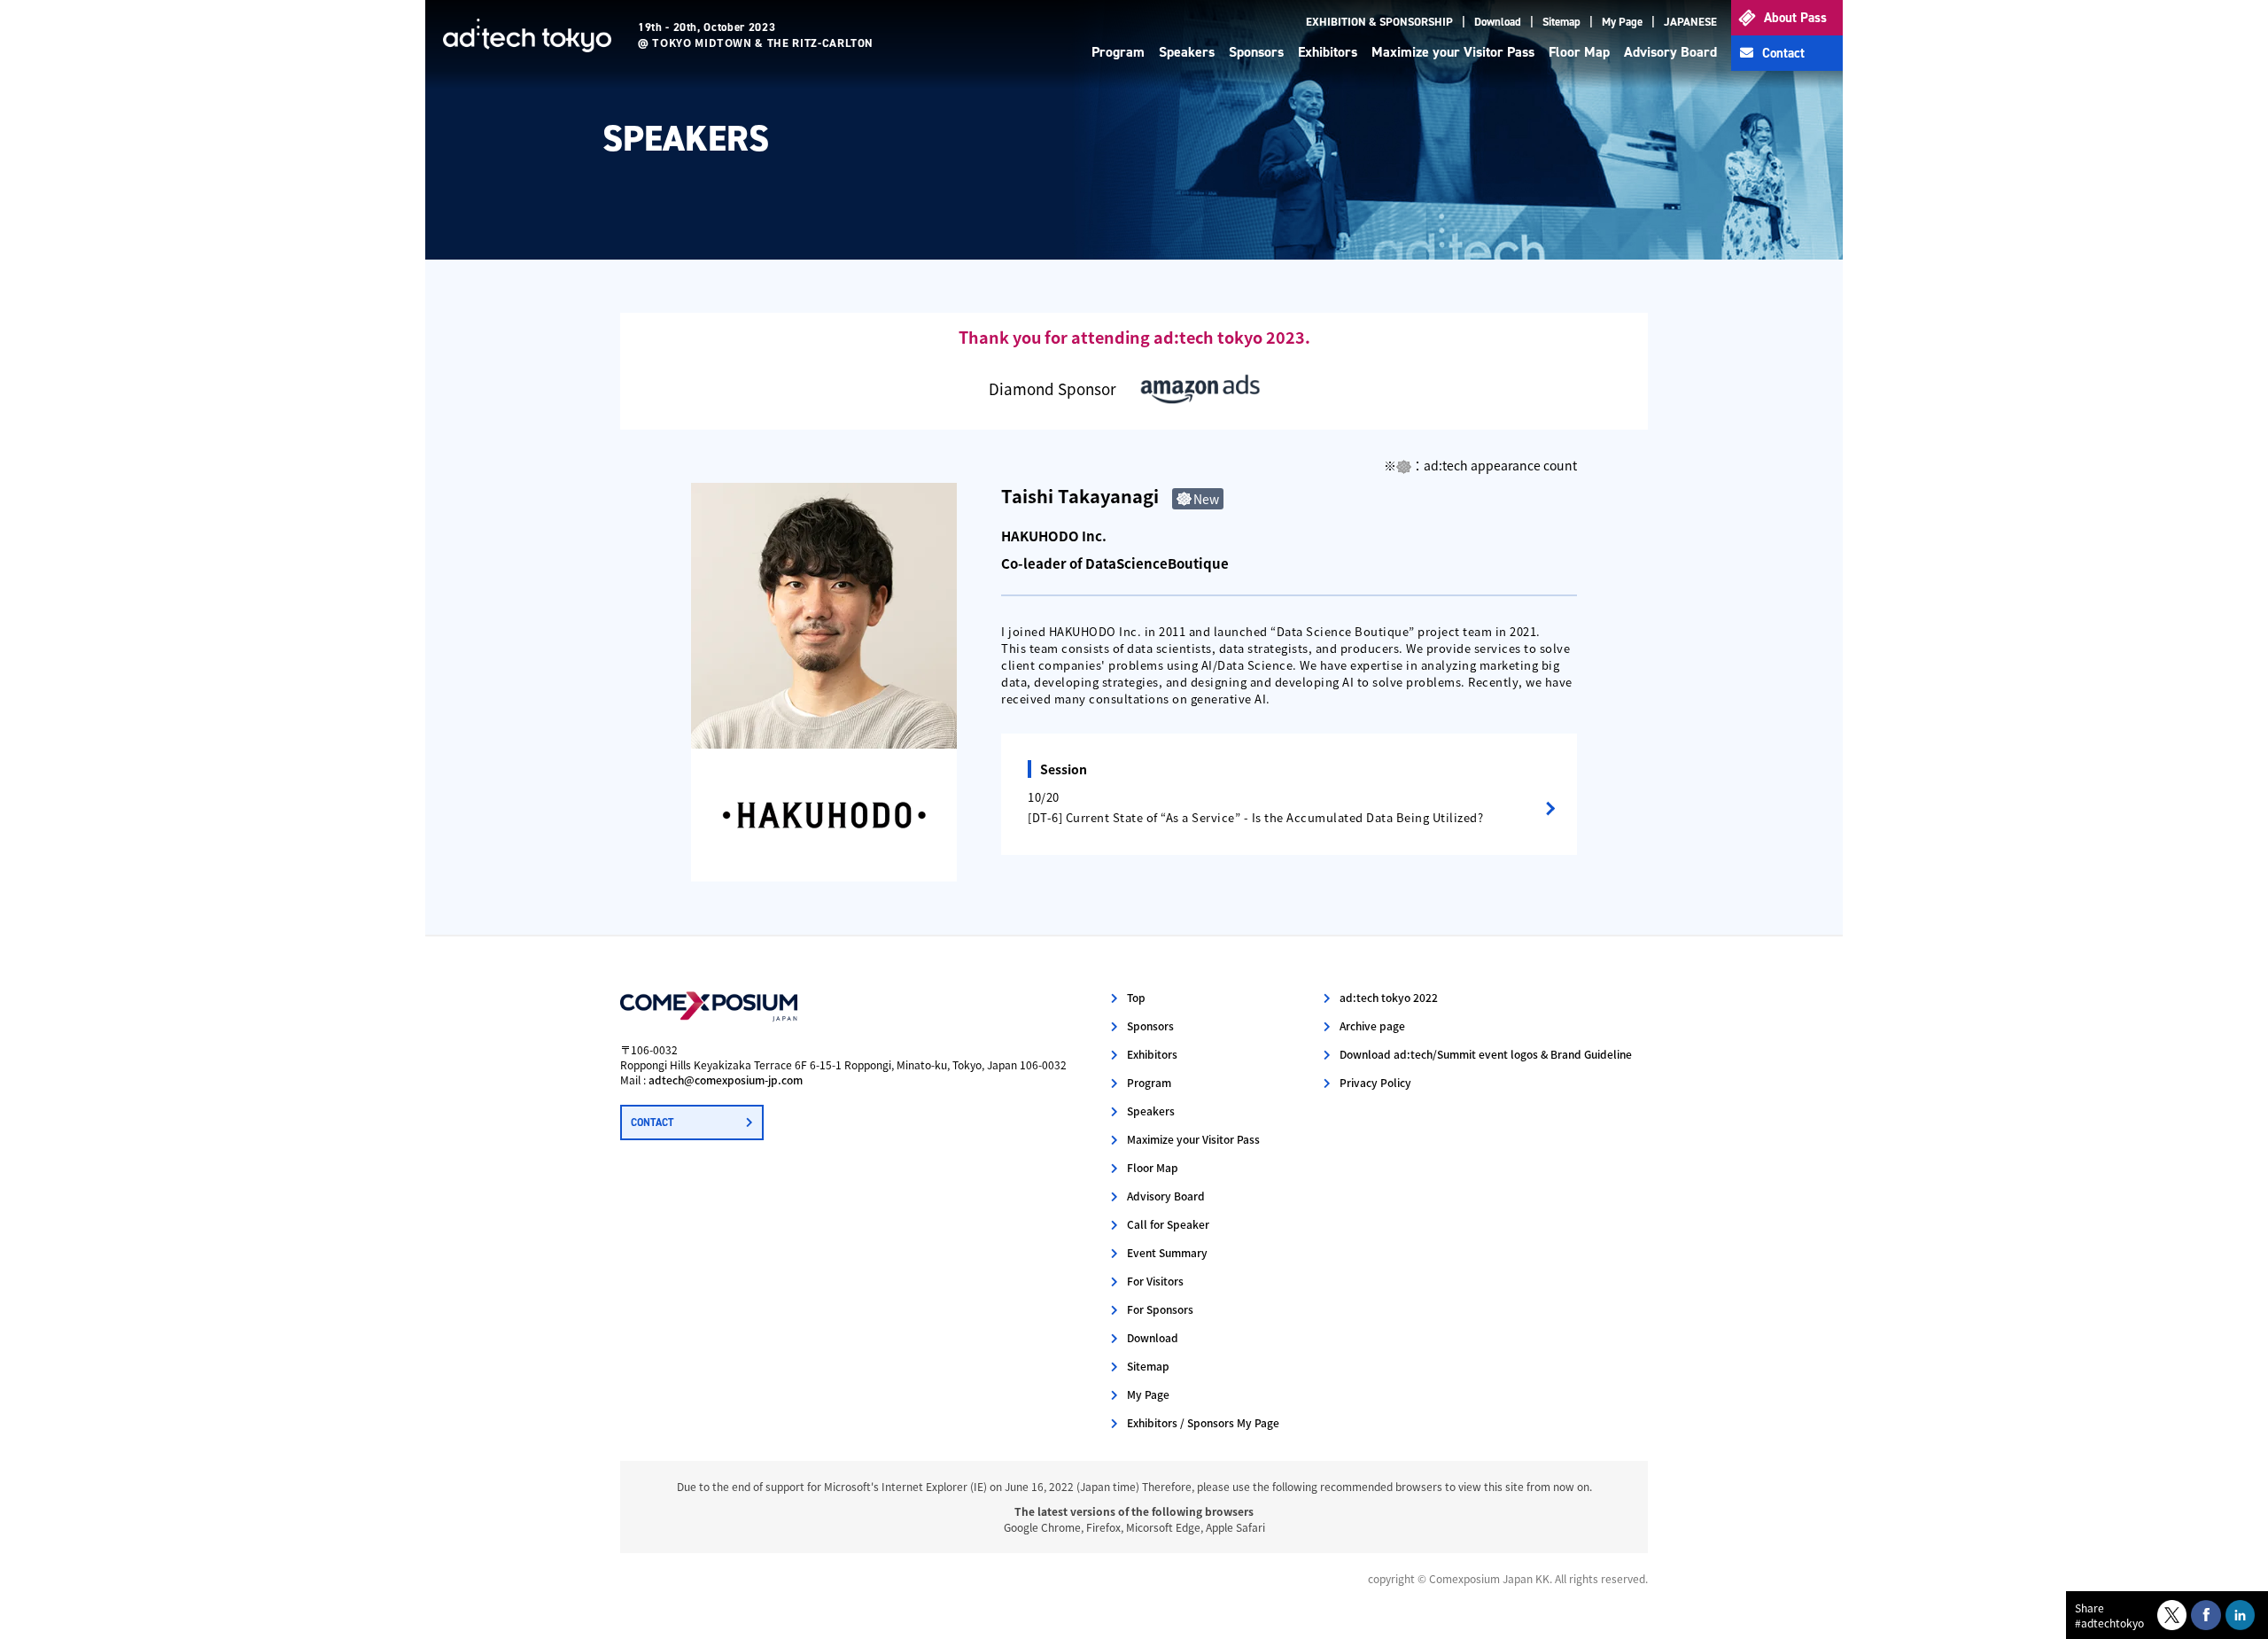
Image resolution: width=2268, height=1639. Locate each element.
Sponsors (1256, 52)
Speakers (1187, 52)
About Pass (1795, 18)
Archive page (1372, 1025)
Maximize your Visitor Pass (1453, 52)
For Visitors (1155, 1281)
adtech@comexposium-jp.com (726, 1080)
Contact (1783, 53)
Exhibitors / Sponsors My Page (1203, 1422)
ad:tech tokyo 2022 (1389, 997)
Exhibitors (1328, 52)
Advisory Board (1670, 52)
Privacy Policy (1375, 1082)
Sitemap (1561, 22)
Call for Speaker (1168, 1224)
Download (1498, 22)
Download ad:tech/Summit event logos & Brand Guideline (1486, 1054)
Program (1118, 52)
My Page (1622, 22)
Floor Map (1579, 52)
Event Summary (1167, 1252)
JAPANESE (1690, 22)
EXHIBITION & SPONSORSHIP (1379, 22)
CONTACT (652, 1122)
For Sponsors (1160, 1309)
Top (1136, 997)
